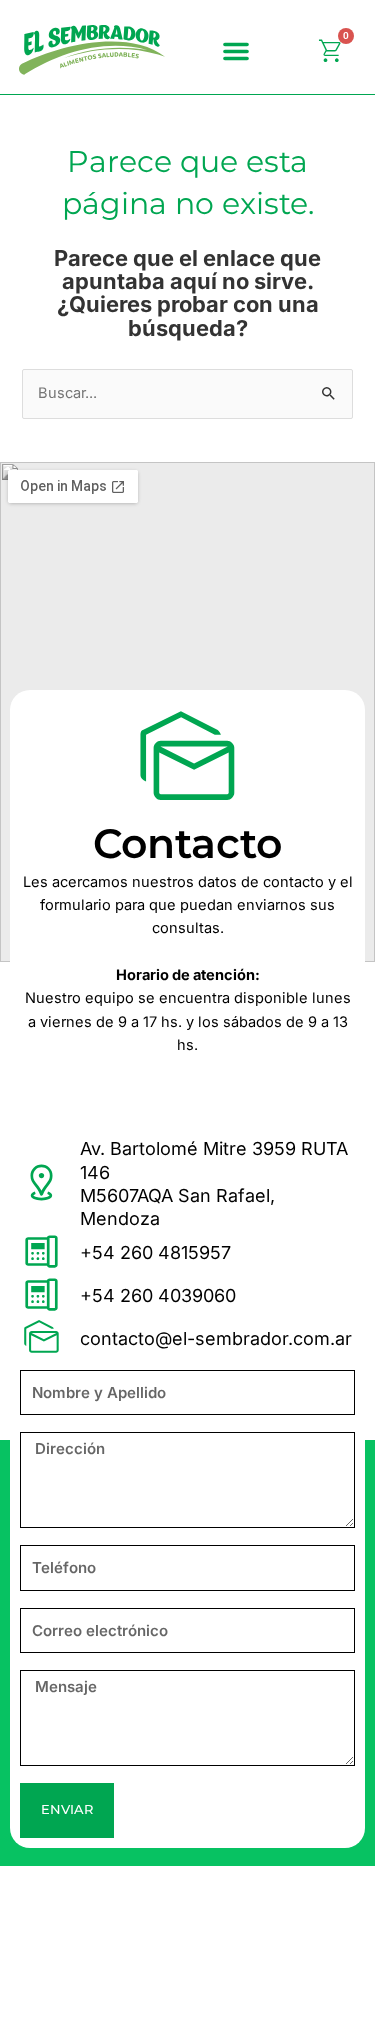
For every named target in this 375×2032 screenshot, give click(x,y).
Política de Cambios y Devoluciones (147, 1942)
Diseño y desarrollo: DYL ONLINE (137, 1989)
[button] (236, 51)
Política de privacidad (97, 1895)
